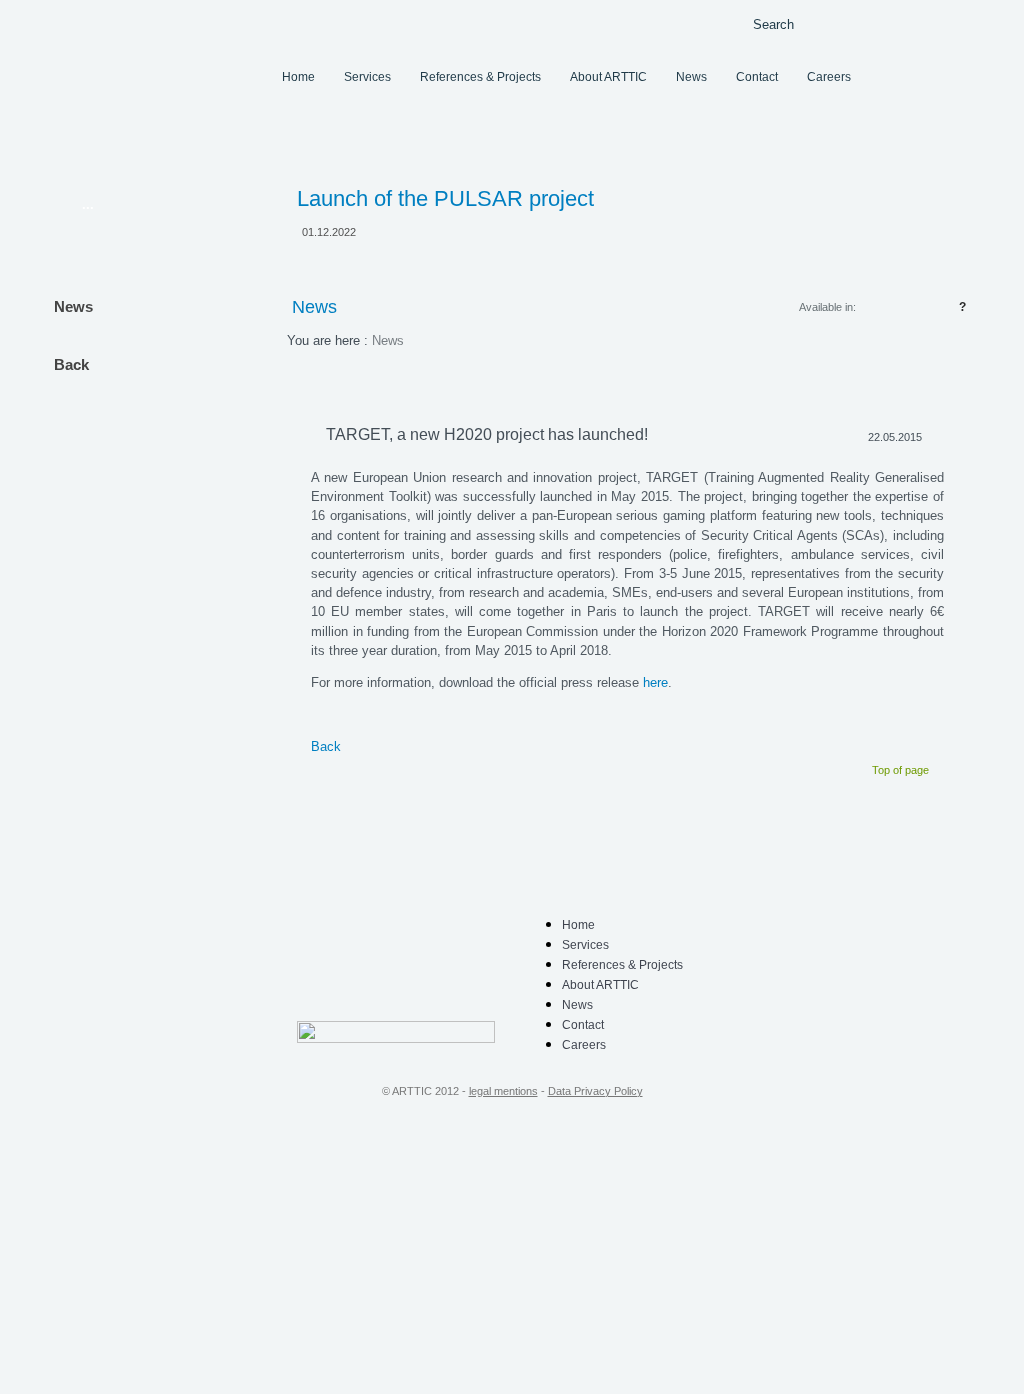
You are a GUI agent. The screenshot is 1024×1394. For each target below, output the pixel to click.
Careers (829, 77)
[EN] (932, 22)
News (691, 77)
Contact (757, 77)
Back (71, 365)
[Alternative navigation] (667, 22)
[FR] (960, 22)
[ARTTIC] (167, 71)
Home (298, 77)
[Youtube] (413, 994)
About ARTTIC (608, 77)
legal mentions (503, 1091)
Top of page (900, 770)
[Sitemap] (728, 23)
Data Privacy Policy (595, 1091)
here (655, 682)
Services (367, 77)
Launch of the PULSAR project (445, 199)
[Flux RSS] (697, 22)
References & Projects (480, 77)
